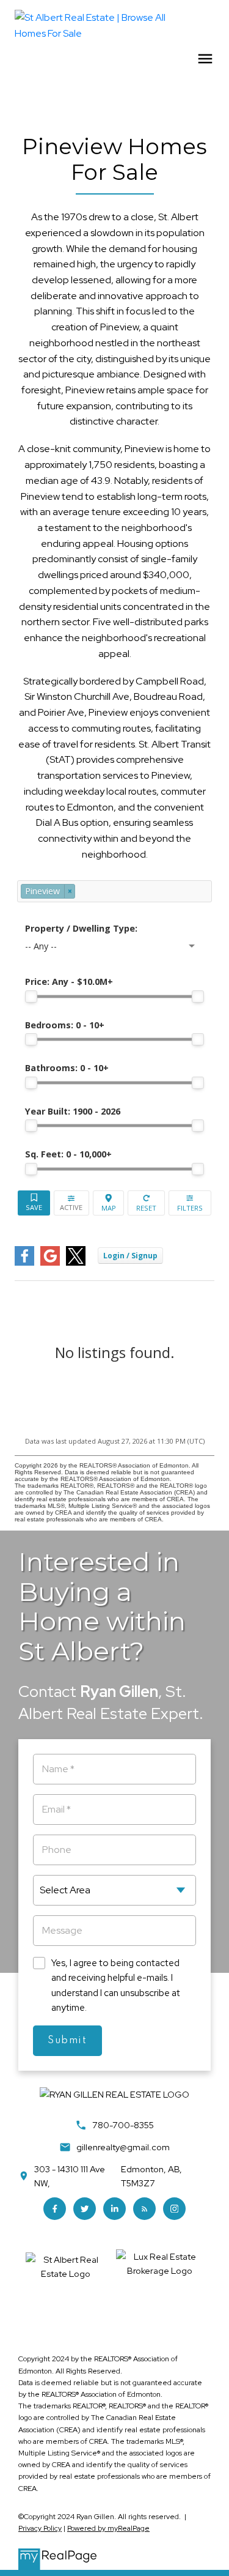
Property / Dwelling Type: (81, 928)
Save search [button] (34, 1203)
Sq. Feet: (68, 1154)
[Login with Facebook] (24, 1263)
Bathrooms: (67, 1068)
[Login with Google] (50, 1263)
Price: (69, 982)
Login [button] (130, 1256)
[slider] (31, 997)
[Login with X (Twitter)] (76, 1263)
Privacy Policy (40, 2528)
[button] (55, 2209)
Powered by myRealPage (108, 2528)
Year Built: (73, 1111)
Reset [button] (146, 1203)
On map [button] (109, 1203)
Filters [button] (190, 1203)
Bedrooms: (65, 1025)
